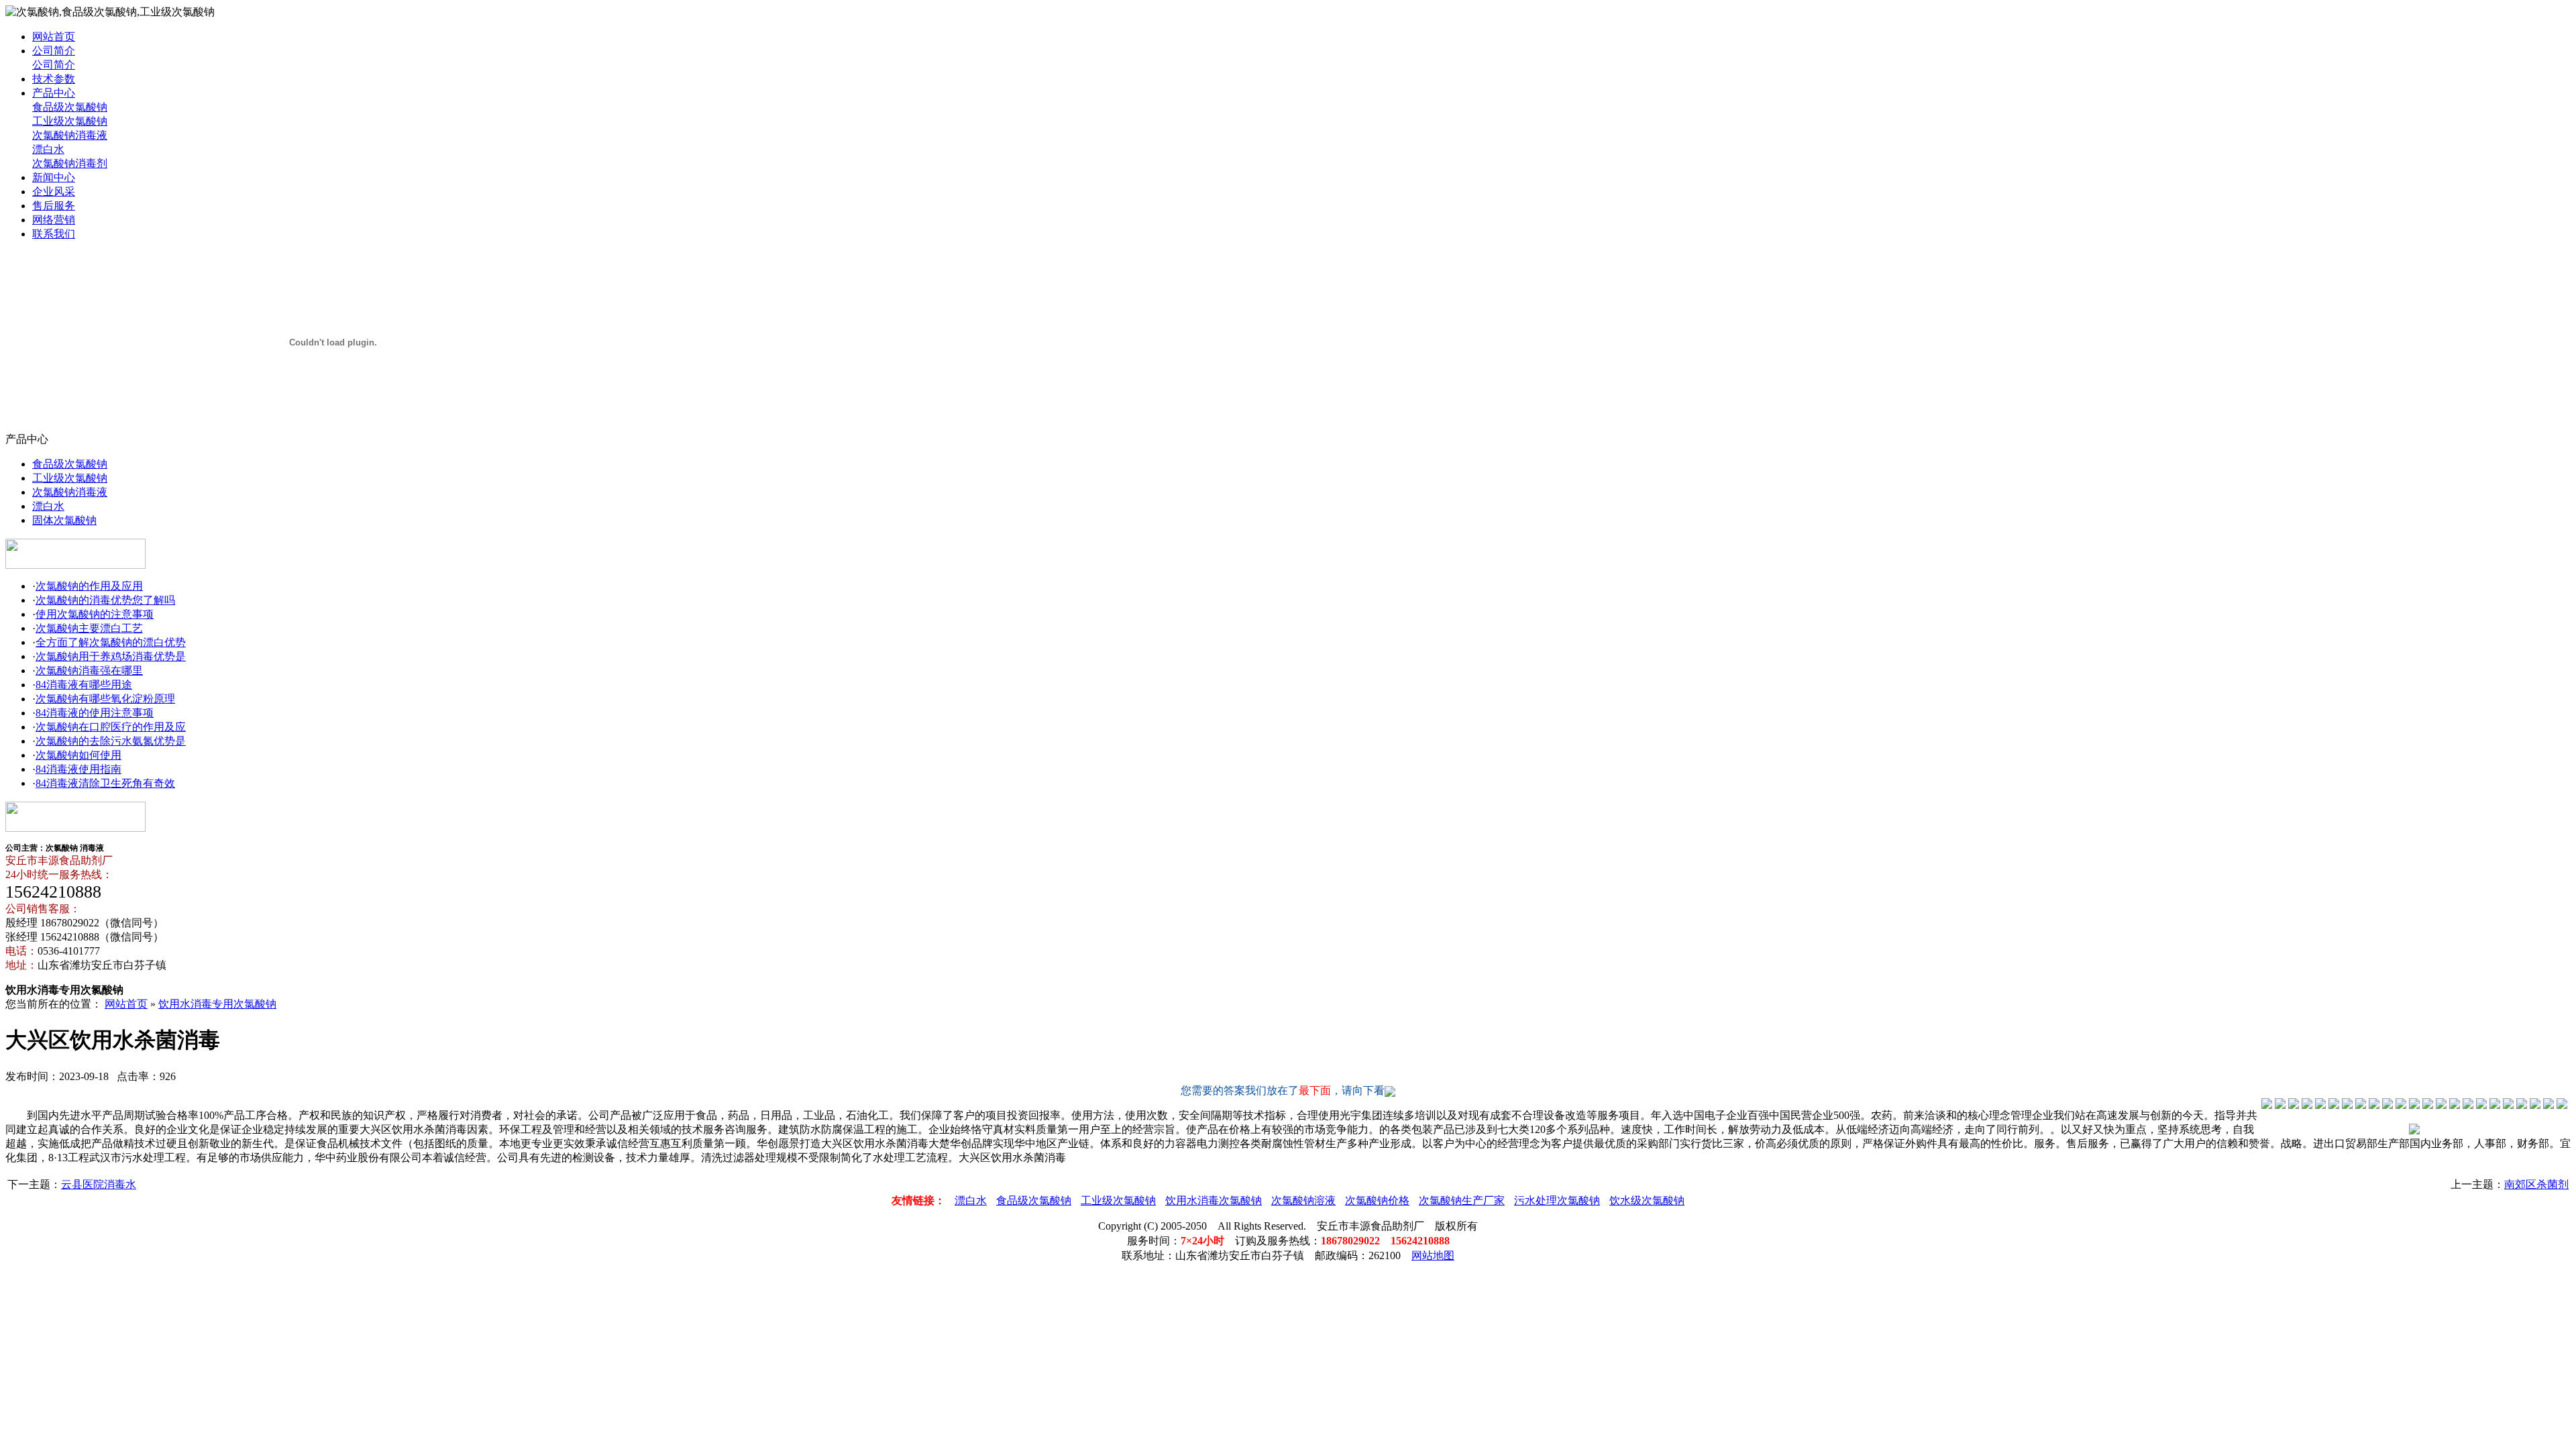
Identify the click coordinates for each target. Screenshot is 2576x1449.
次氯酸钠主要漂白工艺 (89, 628)
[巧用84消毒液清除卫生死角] (2455, 1105)
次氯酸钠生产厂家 (1462, 1200)
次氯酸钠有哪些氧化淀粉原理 (105, 699)
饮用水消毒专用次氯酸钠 (217, 1004)
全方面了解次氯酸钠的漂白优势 (111, 642)
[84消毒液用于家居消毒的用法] (2441, 1105)
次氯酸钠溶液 (1303, 1200)
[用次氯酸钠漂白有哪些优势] (2320, 1105)
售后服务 (54, 206)
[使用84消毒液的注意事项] (2387, 1105)
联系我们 (54, 234)
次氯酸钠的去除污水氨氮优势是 (111, 741)
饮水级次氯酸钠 (1647, 1200)
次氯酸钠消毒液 (70, 135)
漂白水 (48, 149)
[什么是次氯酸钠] (2267, 1105)
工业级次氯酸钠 (70, 121)
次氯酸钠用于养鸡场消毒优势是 (111, 656)
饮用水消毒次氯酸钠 (1214, 1200)
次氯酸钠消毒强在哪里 (89, 670)
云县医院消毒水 (99, 1184)
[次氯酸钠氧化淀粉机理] (2374, 1105)
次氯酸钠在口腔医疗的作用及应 (111, 727)
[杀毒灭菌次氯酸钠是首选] (2347, 1105)
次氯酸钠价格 (1377, 1200)
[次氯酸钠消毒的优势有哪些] (2280, 1105)
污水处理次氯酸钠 (1557, 1200)
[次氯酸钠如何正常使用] (2428, 1105)
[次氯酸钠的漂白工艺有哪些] (2307, 1105)
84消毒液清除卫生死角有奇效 (105, 783)
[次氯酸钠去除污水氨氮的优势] (2414, 1105)
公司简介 (54, 51)
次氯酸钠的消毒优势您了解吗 (105, 600)
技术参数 (54, 79)
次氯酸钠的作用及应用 (89, 586)
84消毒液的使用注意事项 (95, 713)
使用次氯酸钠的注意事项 (95, 614)
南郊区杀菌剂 (2536, 1184)
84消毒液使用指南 (78, 769)
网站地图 (1433, 1255)
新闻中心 (54, 177)
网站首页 (54, 37)
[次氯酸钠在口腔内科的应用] (2401, 1105)
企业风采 (54, 192)
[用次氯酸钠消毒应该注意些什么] (2294, 1105)
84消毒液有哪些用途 (84, 685)
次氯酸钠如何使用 (78, 755)
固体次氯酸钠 (64, 520)
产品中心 (54, 93)
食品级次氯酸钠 (70, 107)
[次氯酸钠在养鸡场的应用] (2334, 1105)
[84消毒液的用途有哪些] (2361, 1105)
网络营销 (54, 220)
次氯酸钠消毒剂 (70, 163)
